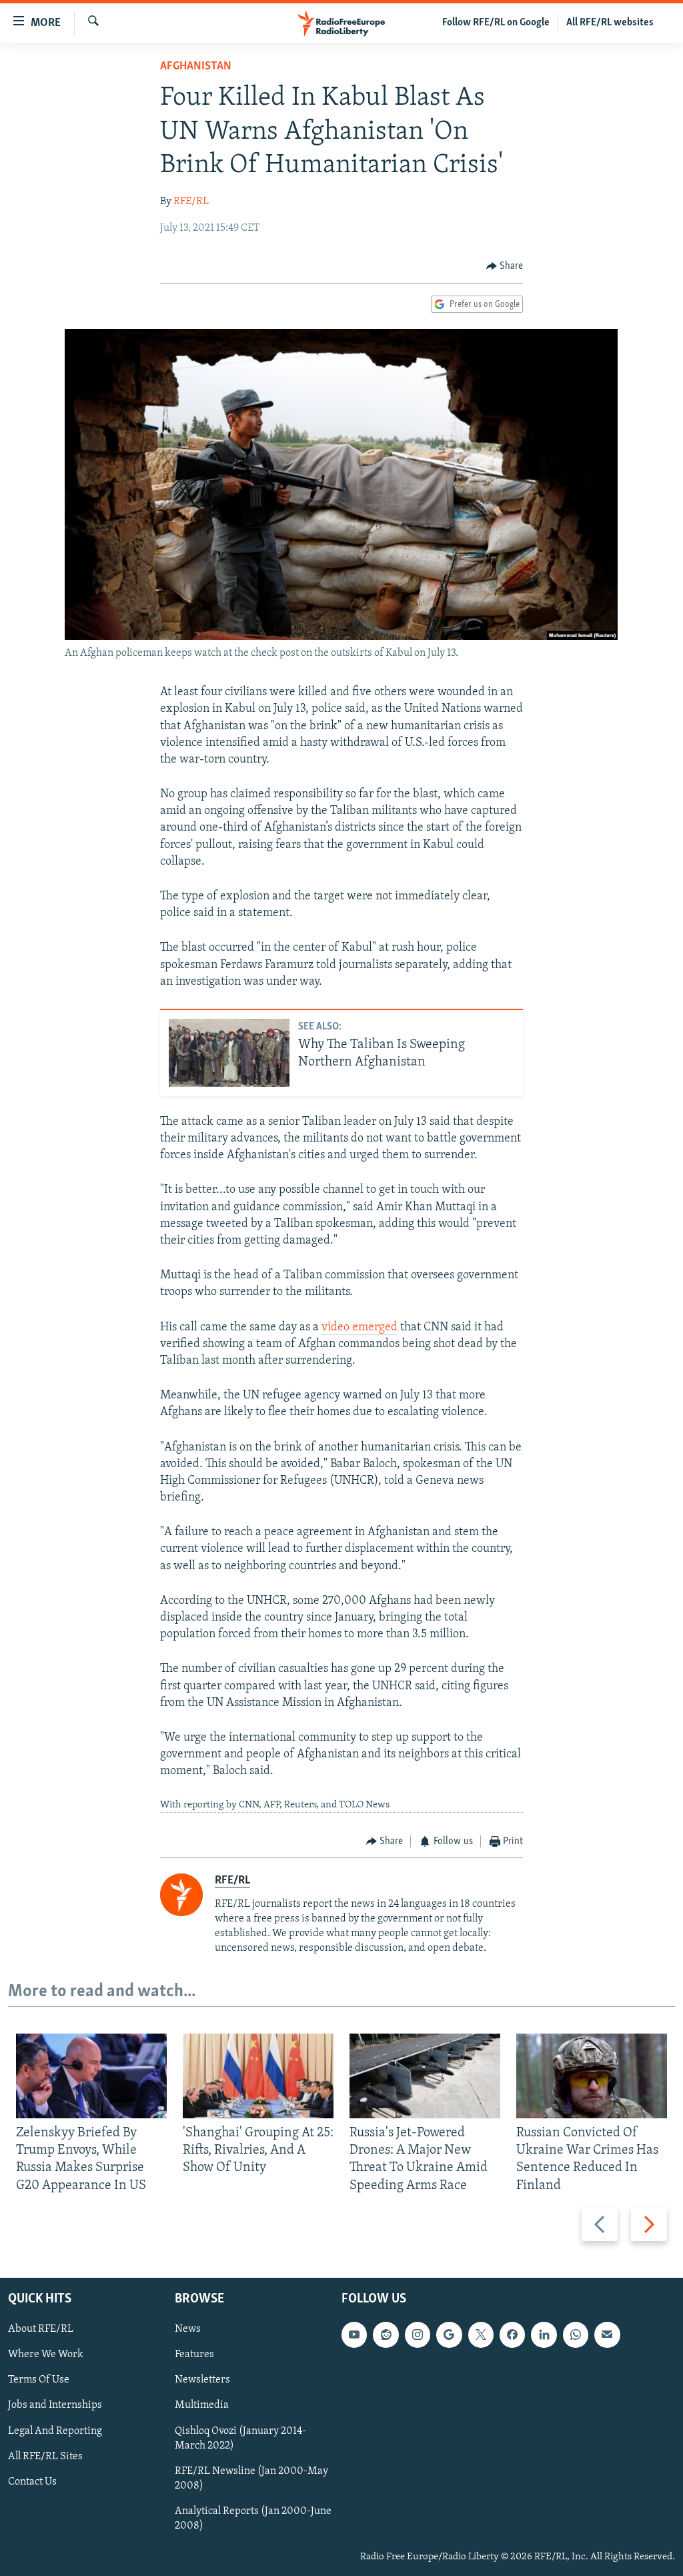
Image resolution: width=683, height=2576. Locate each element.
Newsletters (202, 2380)
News (188, 2329)
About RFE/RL (41, 2329)
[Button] (505, 266)
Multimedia (202, 2405)
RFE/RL (191, 201)
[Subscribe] (607, 2334)
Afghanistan (196, 67)
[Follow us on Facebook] (512, 2334)
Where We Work (46, 2354)
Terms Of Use (39, 2380)
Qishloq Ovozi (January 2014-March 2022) (240, 2438)
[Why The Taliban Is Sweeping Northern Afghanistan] (229, 1053)
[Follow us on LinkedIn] (544, 2334)
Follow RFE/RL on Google (496, 23)
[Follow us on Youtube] (354, 2334)
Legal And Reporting (55, 2431)
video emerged (360, 1328)
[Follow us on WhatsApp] (576, 2334)
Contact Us (32, 2482)
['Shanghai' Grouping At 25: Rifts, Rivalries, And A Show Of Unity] (258, 2076)
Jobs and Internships (55, 2405)
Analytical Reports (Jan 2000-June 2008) (253, 2519)
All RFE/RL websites (610, 23)
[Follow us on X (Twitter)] (481, 2334)
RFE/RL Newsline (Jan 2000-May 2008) (251, 2479)
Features (194, 2354)
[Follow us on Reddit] (386, 2334)
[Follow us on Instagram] (418, 2334)
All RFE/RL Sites (45, 2456)
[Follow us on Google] (449, 2334)
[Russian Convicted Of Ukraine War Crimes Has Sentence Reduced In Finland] (592, 2076)
